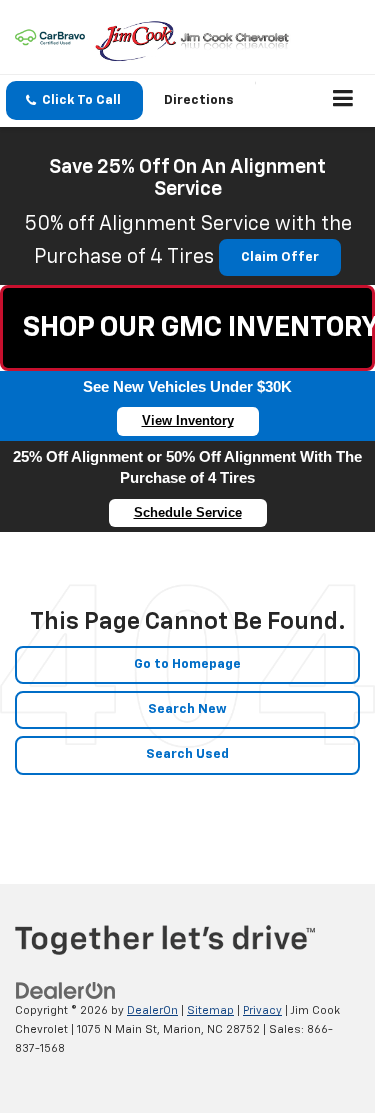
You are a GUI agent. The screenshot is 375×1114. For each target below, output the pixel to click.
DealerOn (152, 1010)
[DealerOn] (66, 991)
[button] (74, 100)
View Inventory (188, 420)
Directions (199, 100)
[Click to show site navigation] (343, 101)
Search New (187, 709)
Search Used (187, 754)
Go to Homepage (187, 664)
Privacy (262, 1010)
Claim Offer (280, 257)
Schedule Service (188, 512)
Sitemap (210, 1010)
